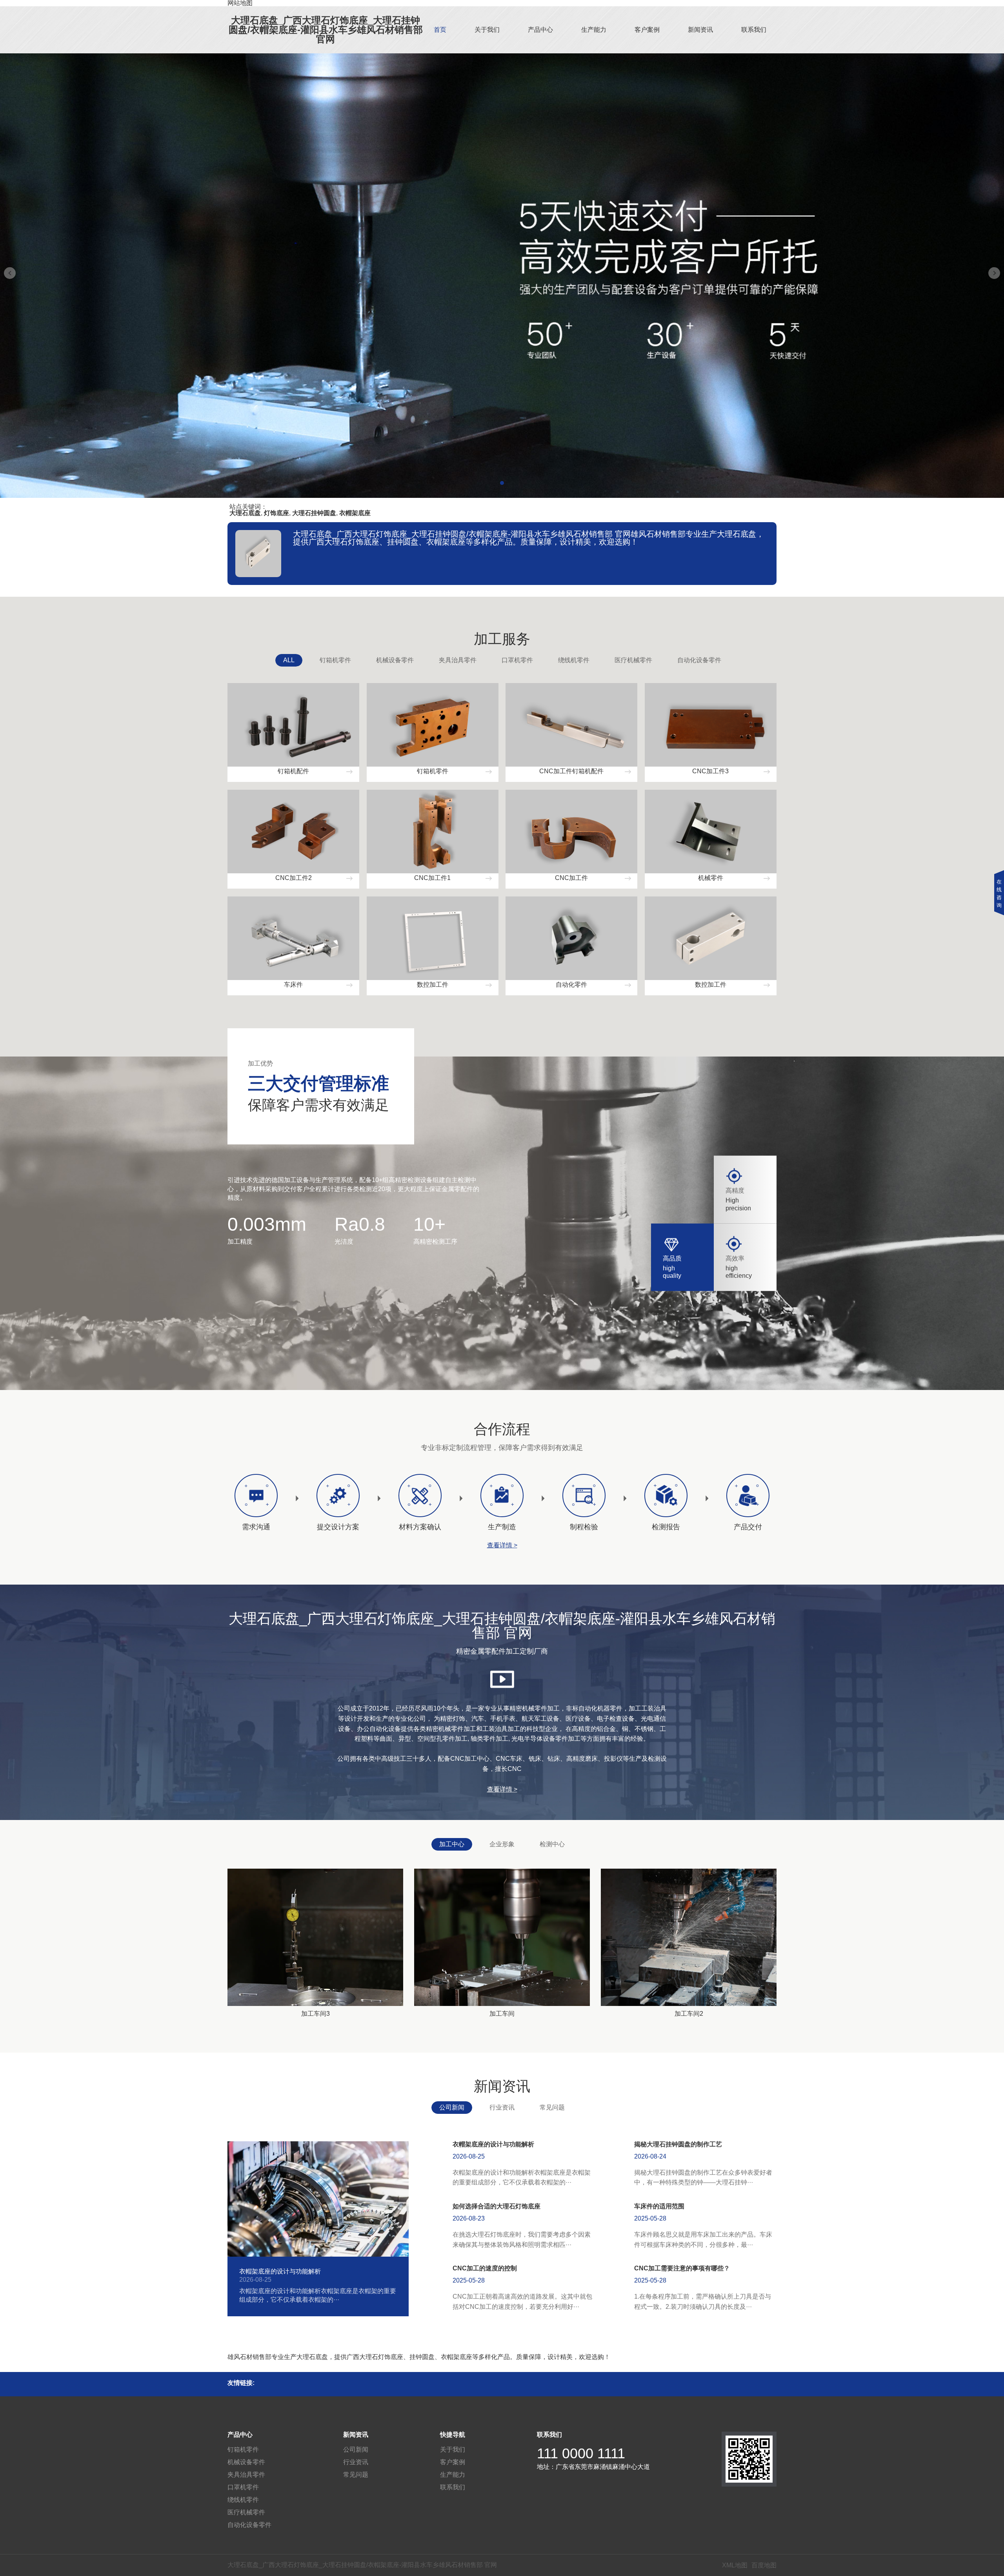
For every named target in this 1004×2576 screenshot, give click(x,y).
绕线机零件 (574, 660)
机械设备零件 (395, 660)
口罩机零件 (517, 660)
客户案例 (647, 30)
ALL (289, 660)
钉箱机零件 (335, 660)
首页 (440, 30)
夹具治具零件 (458, 660)
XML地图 (735, 2565)
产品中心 (540, 30)
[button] (502, 483)
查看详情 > (502, 1545)
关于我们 (487, 30)
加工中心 (452, 1844)
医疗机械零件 (633, 660)
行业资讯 (502, 2107)
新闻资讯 (700, 30)
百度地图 (764, 2565)
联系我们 (754, 30)
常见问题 (552, 2107)
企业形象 (502, 1844)
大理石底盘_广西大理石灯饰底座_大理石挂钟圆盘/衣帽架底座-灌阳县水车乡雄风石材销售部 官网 (326, 30)
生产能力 (594, 30)
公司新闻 (452, 2107)
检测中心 (552, 1844)
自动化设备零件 (699, 660)
